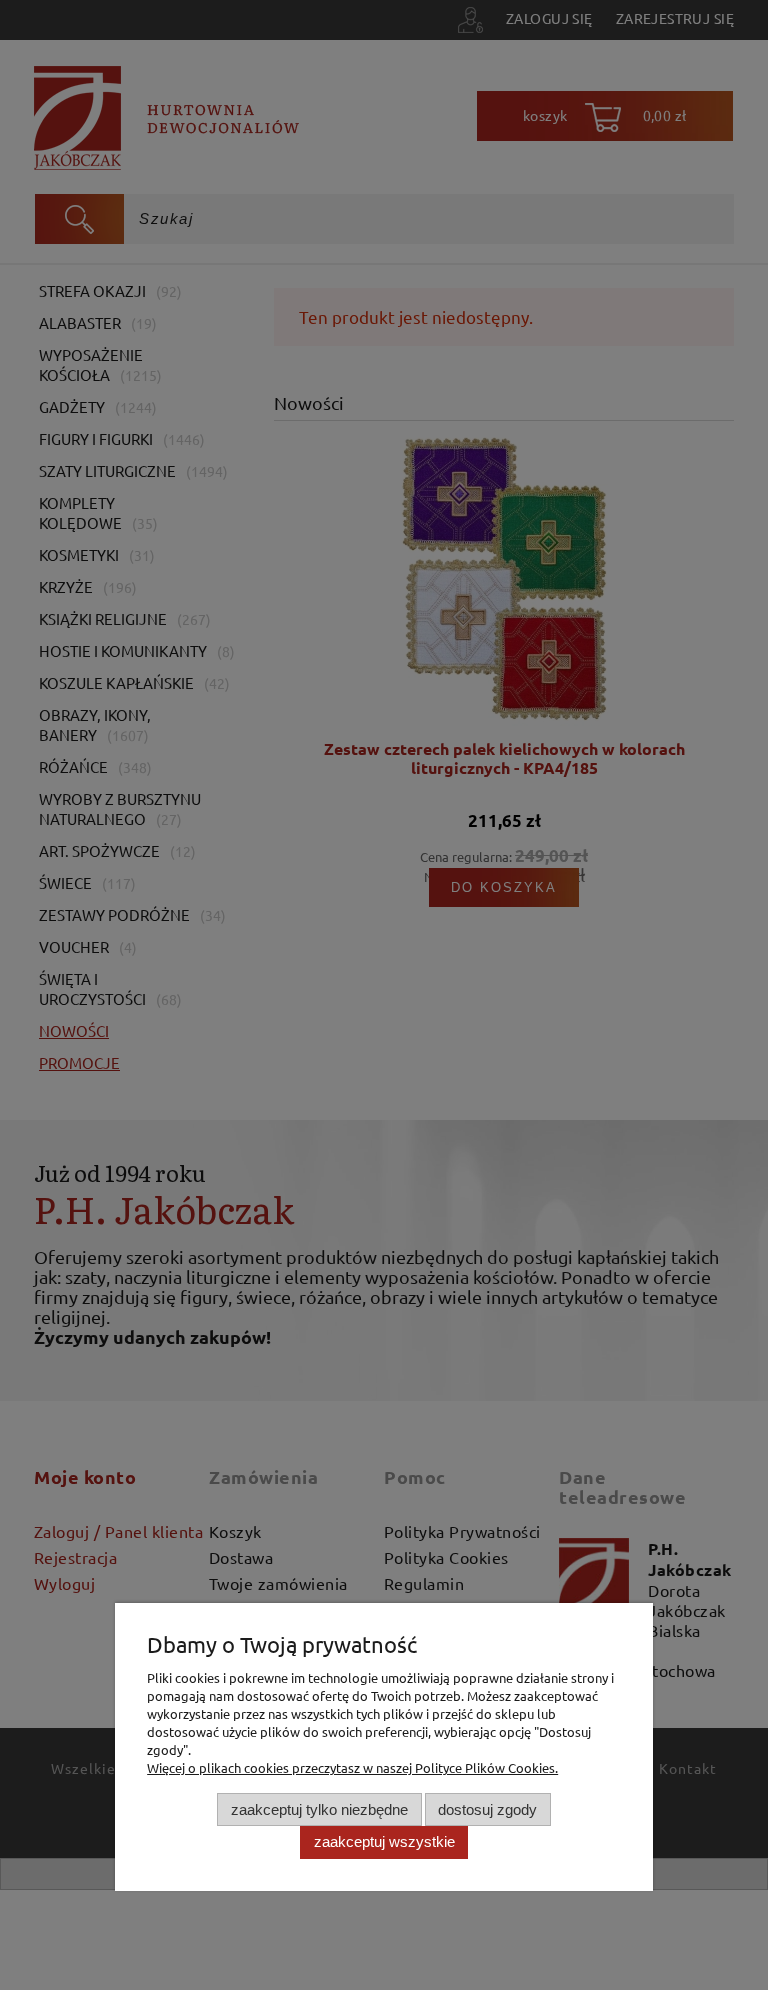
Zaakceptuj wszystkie (384, 1841)
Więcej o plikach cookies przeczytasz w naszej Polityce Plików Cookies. (352, 1767)
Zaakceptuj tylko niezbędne (319, 1809)
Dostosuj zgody (487, 1809)
